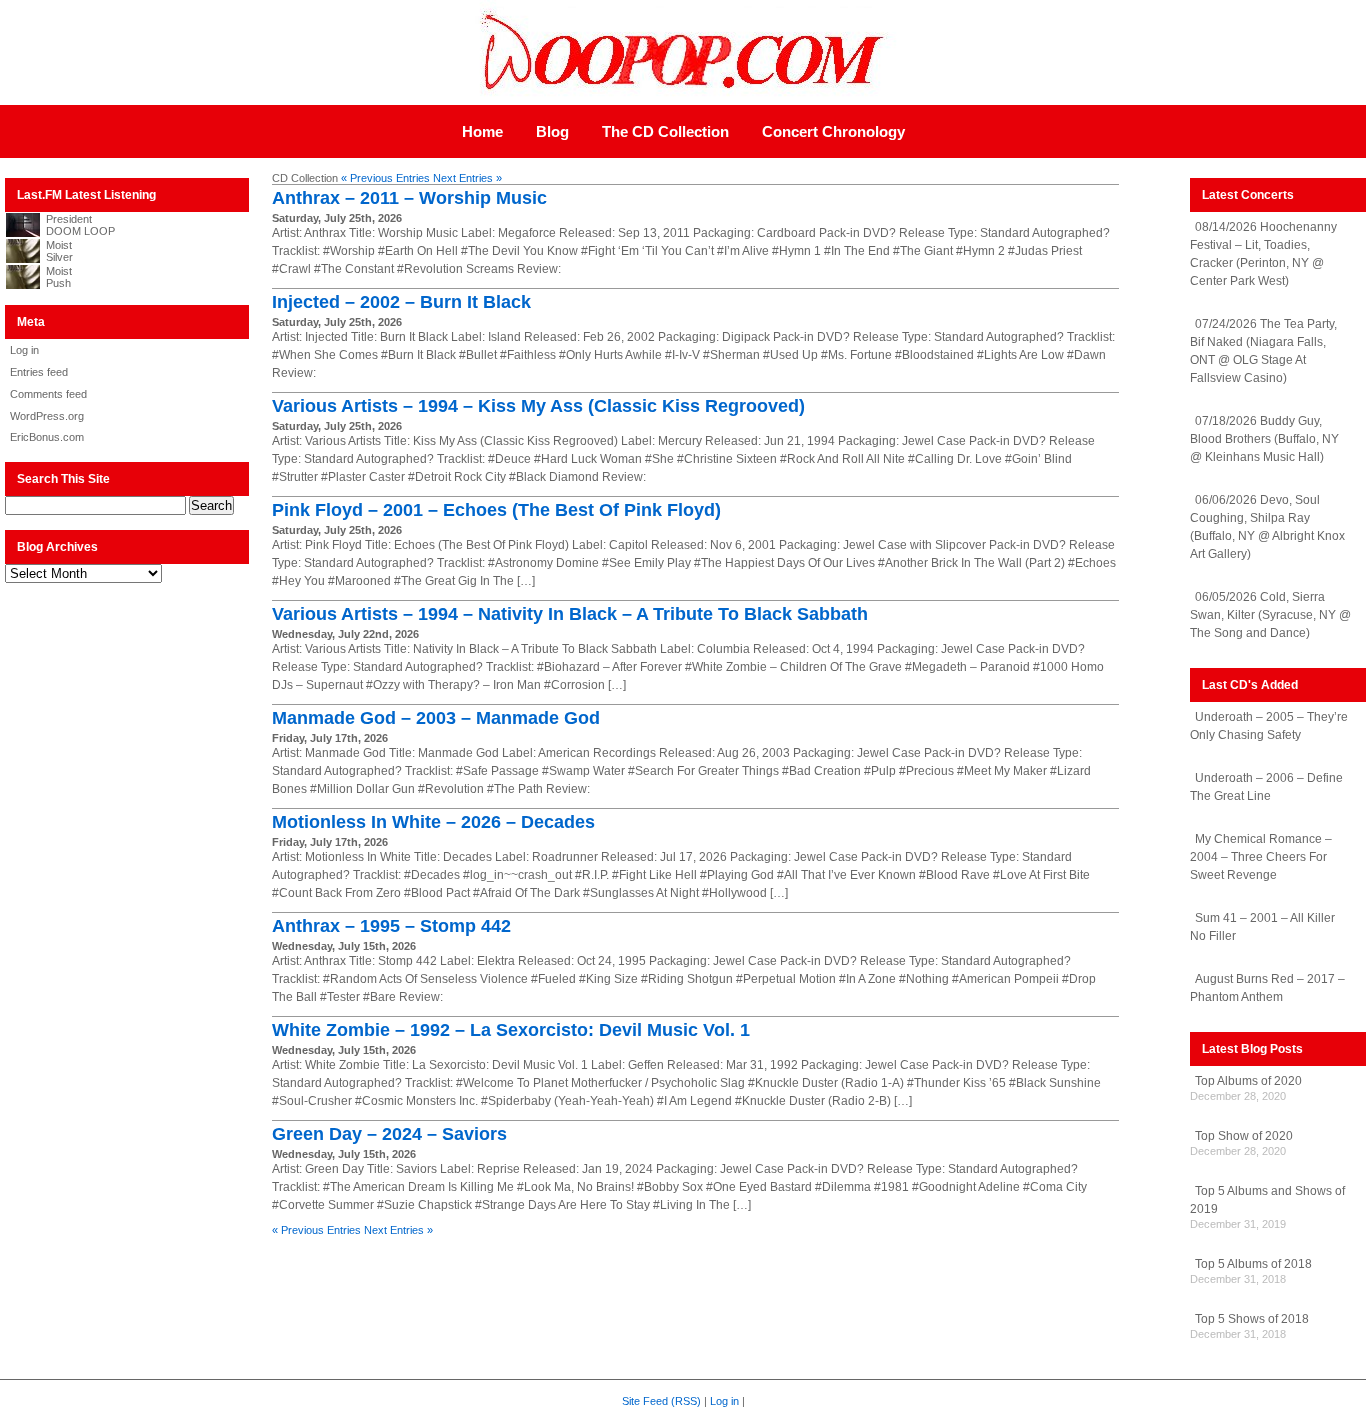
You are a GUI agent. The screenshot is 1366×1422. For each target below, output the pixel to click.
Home (482, 131)
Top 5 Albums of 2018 (1253, 1264)
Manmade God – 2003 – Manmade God (436, 718)
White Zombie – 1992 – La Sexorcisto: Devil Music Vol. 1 (511, 1030)
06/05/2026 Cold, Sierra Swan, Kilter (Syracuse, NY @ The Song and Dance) (1270, 615)
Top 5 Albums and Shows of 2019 (1267, 1200)
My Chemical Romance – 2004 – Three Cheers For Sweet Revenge (1261, 857)
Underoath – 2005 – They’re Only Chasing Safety (1269, 726)
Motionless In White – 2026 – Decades (433, 822)
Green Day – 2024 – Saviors (389, 1134)
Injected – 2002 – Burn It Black (401, 302)
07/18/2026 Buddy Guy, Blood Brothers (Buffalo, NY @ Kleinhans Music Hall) (1264, 439)
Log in (24, 350)
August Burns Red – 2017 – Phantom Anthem (1267, 988)
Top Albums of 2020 (1248, 1081)
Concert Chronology (833, 131)
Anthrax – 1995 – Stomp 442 (391, 926)
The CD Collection (665, 131)
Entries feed (39, 372)
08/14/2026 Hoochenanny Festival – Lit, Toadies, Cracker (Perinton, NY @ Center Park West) (1263, 254)
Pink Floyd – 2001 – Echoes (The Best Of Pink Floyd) (496, 510)
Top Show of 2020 (1244, 1136)
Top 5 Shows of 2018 (1252, 1319)
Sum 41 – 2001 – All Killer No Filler (1262, 927)
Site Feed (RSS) (661, 1401)
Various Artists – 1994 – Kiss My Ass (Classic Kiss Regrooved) (538, 406)
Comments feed (48, 394)
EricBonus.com (47, 437)
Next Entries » (467, 178)
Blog (552, 131)
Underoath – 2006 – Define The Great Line (1266, 787)
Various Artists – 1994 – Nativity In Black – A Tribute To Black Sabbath (570, 614)
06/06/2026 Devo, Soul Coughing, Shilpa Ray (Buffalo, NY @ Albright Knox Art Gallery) (1267, 527)
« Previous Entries (385, 178)
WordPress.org (47, 416)
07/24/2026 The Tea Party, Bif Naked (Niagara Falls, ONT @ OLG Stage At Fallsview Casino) (1263, 351)
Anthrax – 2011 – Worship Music (409, 198)
